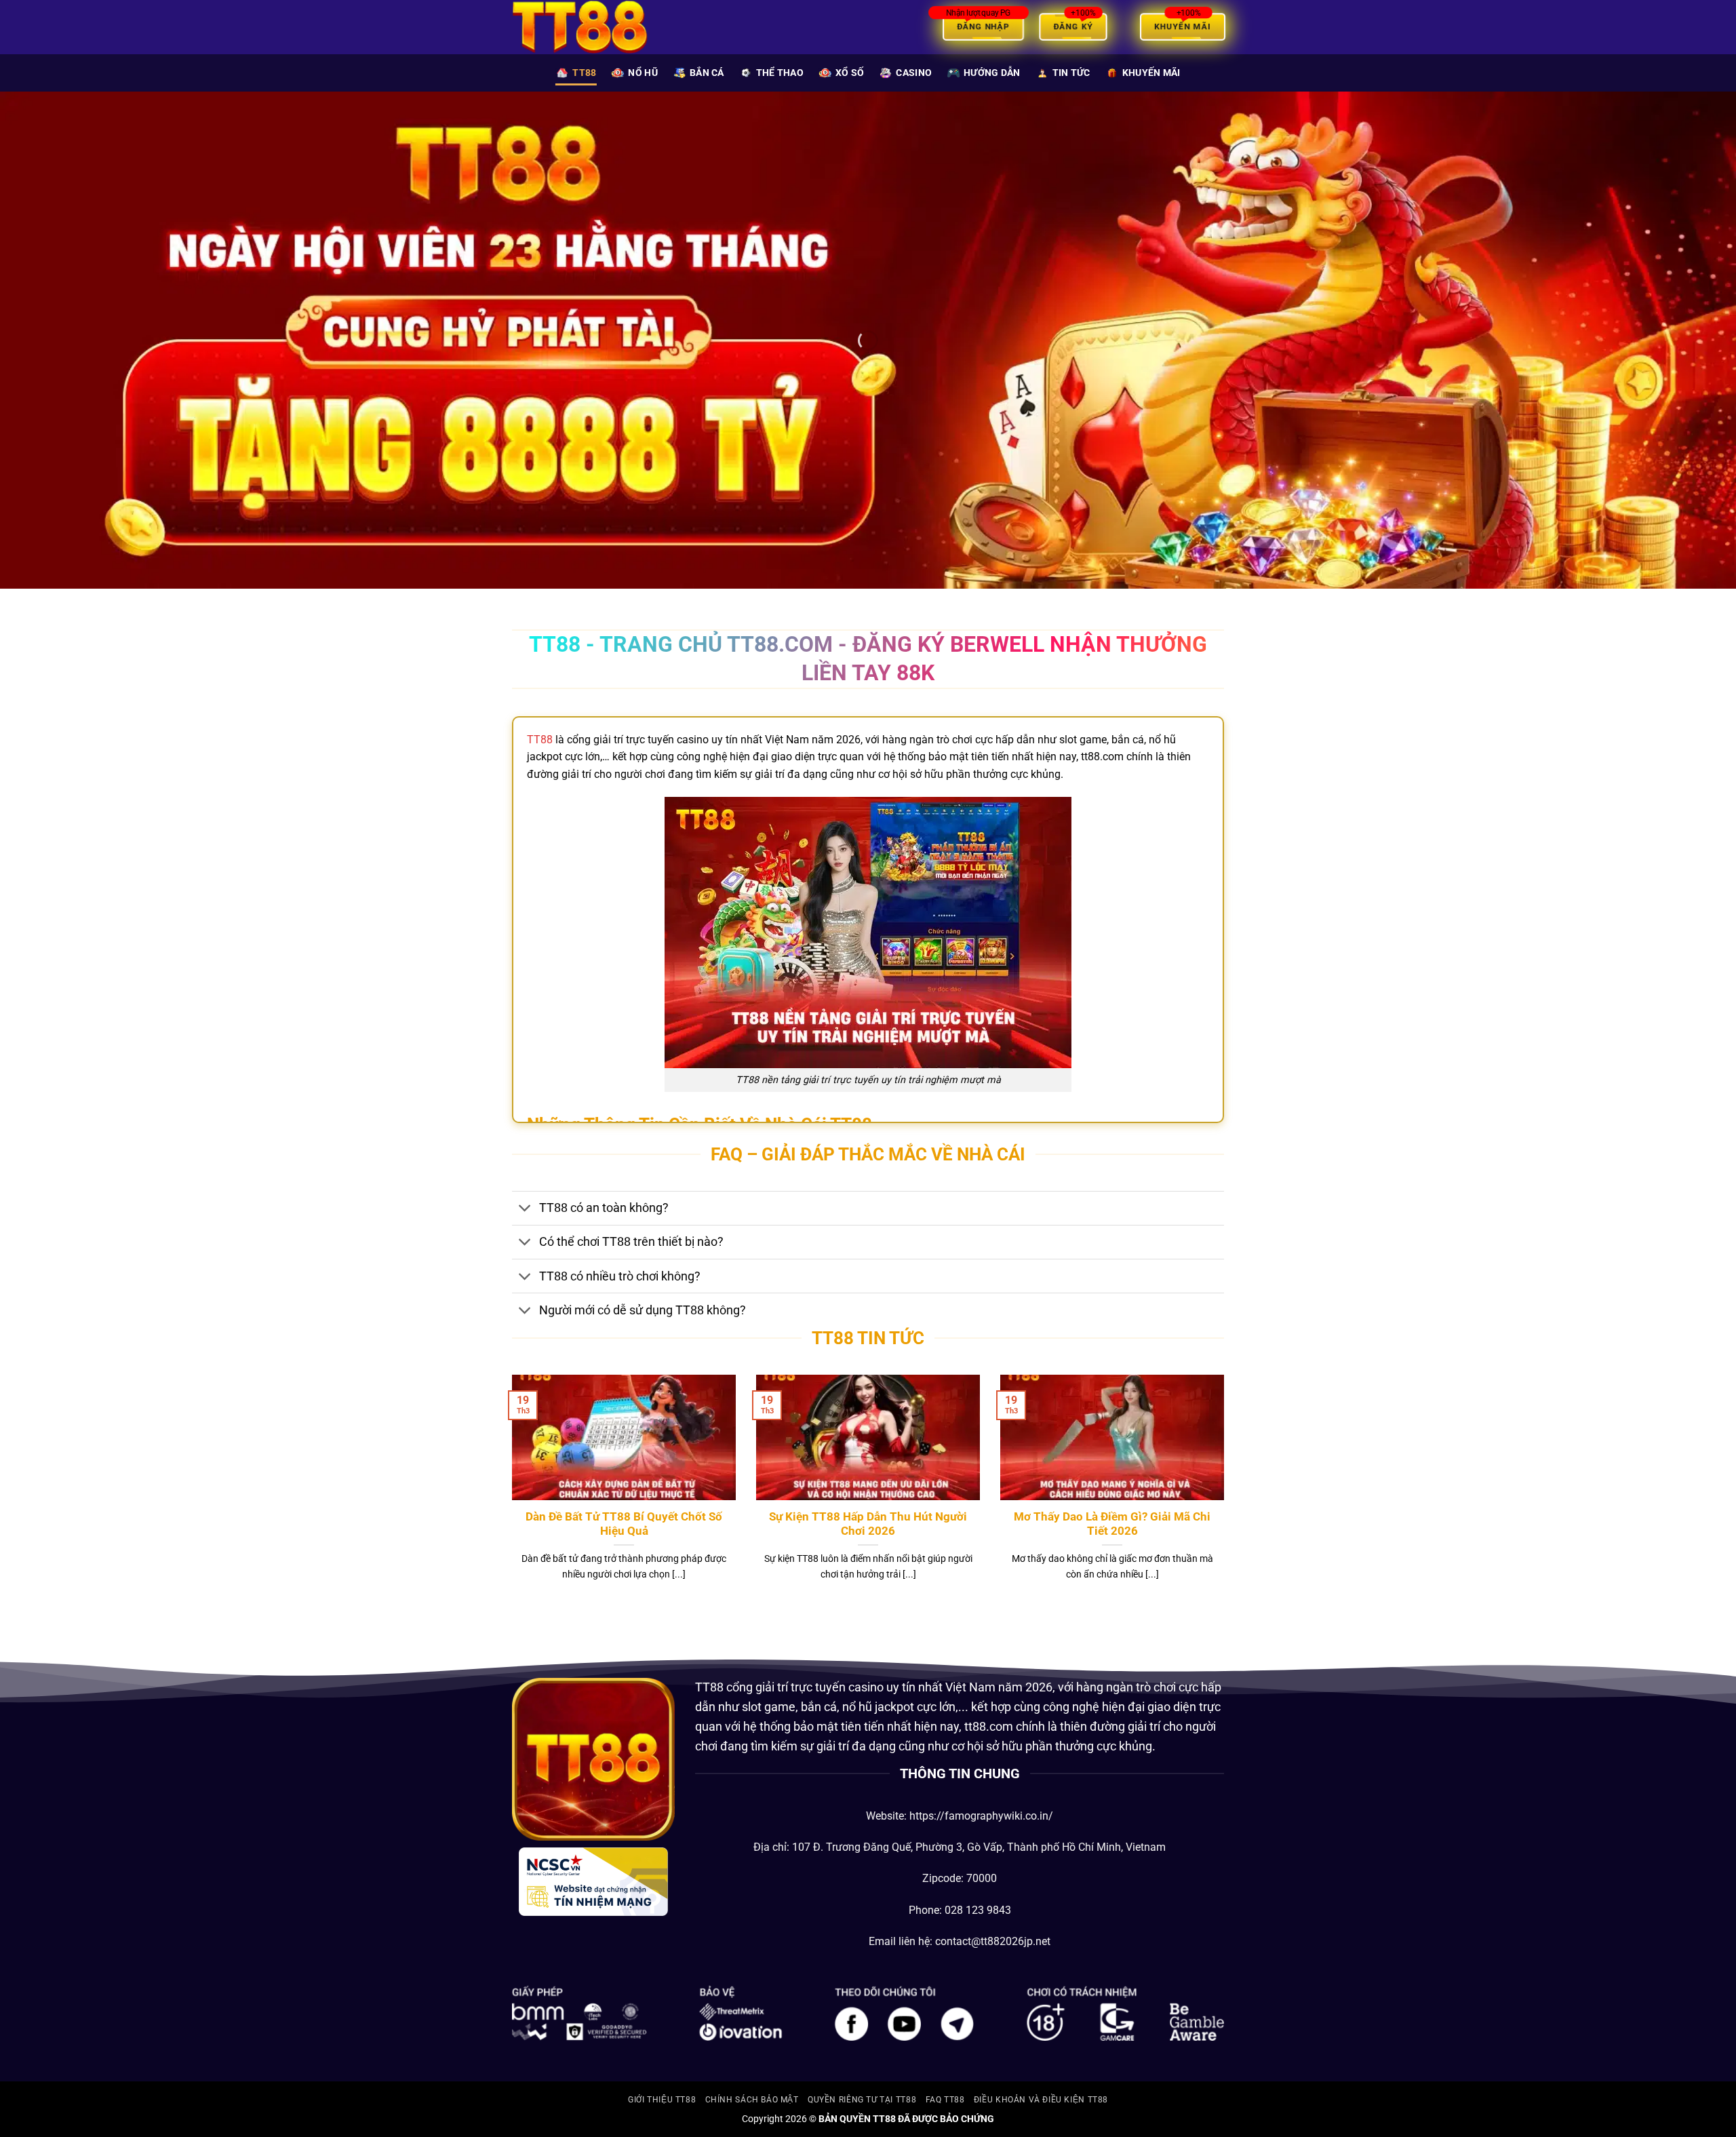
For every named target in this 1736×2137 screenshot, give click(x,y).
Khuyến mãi (1151, 73)
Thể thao (780, 73)
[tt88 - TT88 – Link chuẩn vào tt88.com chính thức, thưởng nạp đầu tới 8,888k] (580, 27)
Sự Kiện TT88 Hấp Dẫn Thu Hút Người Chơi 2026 (868, 1524)
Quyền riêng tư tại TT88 (862, 2100)
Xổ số (850, 73)
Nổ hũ (643, 73)
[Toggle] (525, 1210)
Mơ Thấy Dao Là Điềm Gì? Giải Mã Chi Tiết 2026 (1112, 1524)
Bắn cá (707, 73)
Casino (914, 73)
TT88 (584, 73)
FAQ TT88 (945, 2100)
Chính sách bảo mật (752, 2100)
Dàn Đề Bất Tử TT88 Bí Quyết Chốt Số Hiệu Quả (624, 1524)
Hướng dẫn (992, 73)
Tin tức (1071, 73)
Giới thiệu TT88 (662, 2100)
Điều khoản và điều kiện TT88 (1041, 2100)
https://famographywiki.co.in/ (981, 1816)
